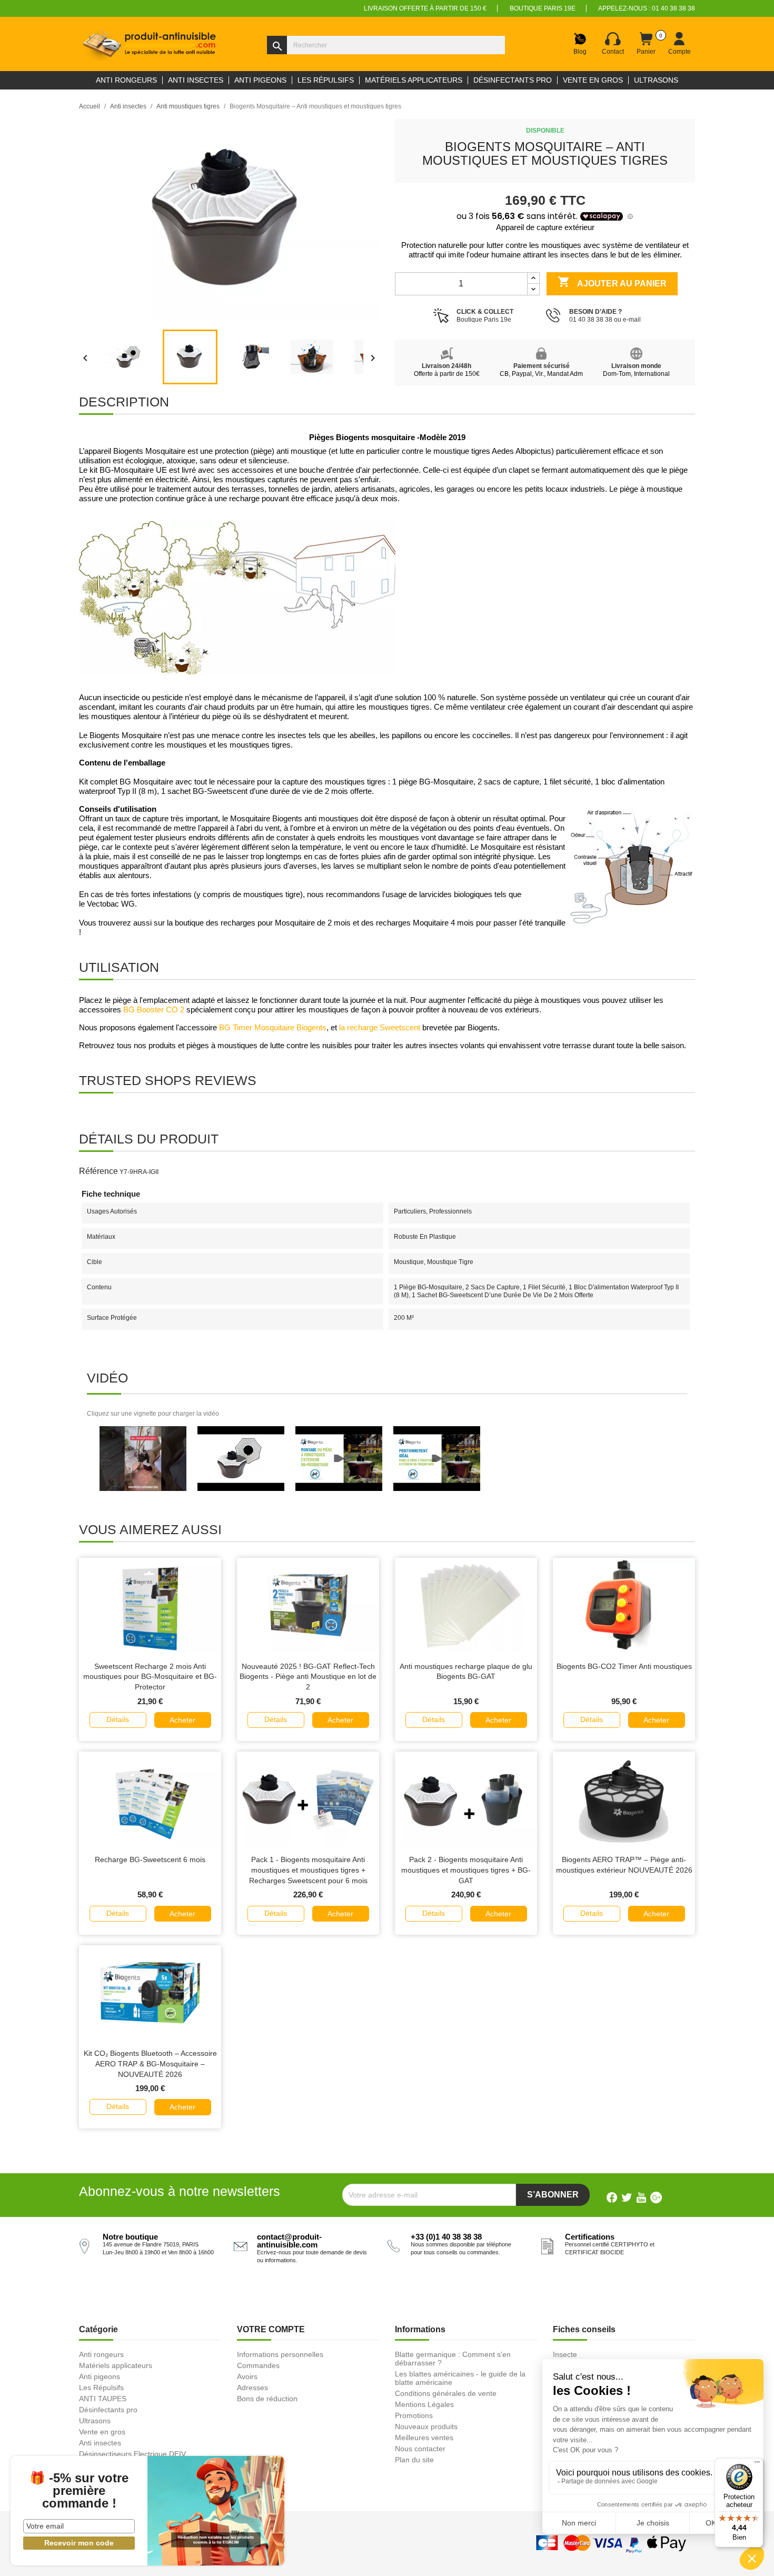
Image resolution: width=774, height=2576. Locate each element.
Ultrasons (95, 2421)
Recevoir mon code (79, 2543)
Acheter (182, 1720)
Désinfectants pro (108, 2410)
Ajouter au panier (612, 282)
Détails (118, 1719)
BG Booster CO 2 (154, 1010)
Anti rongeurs (101, 2354)
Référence (98, 1171)
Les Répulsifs (101, 2388)
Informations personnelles (280, 2354)
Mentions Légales (424, 2404)
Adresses (252, 2388)
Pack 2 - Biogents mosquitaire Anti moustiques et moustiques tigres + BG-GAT (466, 1870)
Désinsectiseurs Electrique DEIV (132, 2454)
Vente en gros (102, 2432)
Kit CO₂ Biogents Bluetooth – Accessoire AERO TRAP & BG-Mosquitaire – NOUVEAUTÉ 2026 (150, 2064)
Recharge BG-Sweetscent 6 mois (150, 1859)
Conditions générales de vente (446, 2393)
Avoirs (247, 2376)
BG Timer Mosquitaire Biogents (273, 1028)
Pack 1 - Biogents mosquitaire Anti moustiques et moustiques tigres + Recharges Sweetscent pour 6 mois (308, 1870)
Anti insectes (100, 2443)
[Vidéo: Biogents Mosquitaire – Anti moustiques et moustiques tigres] (143, 1458)
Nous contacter (420, 2449)
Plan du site (414, 2460)
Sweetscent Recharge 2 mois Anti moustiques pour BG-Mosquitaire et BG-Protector (150, 1677)
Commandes (258, 2365)
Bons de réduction (267, 2399)
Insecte (565, 2354)
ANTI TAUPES (103, 2399)
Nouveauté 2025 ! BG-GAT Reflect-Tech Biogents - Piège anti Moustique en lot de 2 (308, 1677)
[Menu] (757, 2464)
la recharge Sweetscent (380, 1028)
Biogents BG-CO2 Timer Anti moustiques (624, 1666)
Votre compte (271, 2329)
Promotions (414, 2415)
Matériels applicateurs (116, 2365)
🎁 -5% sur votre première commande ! (79, 2491)
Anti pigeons (100, 2376)
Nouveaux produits (426, 2426)
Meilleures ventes (424, 2438)
